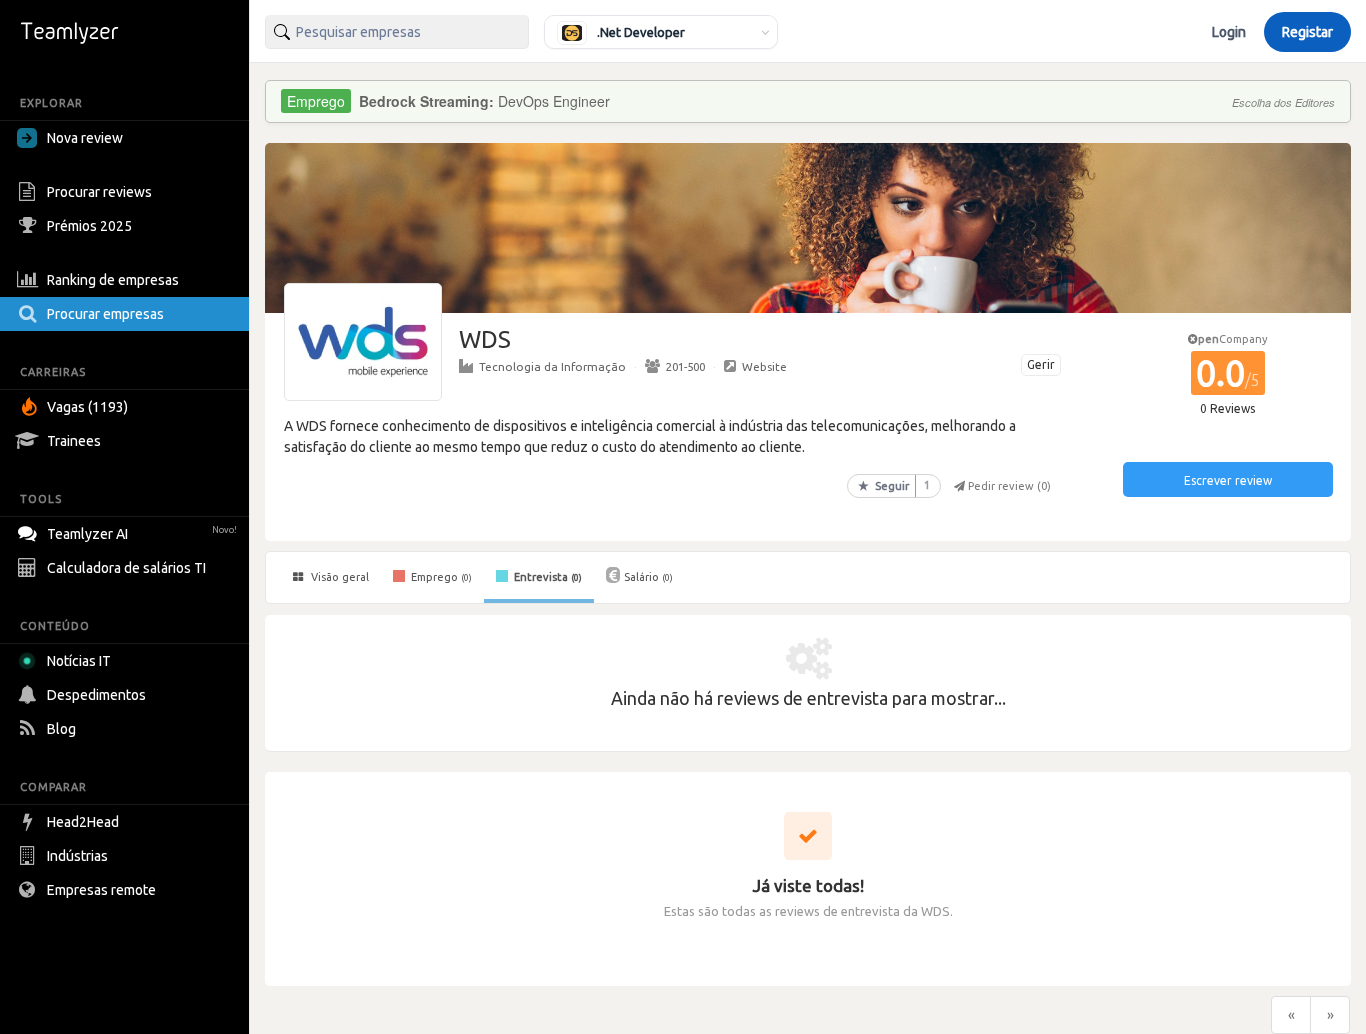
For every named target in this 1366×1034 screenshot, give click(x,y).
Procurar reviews (99, 192)
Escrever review (1228, 480)
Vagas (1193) (87, 407)
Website (764, 366)
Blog (61, 729)
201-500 (685, 366)
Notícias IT (79, 661)
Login (1229, 32)
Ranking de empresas (113, 280)
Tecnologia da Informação (552, 366)
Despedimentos (96, 695)
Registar (1307, 32)
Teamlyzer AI (142, 534)
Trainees (74, 441)
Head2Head (83, 822)
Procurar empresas (105, 314)
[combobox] (397, 32)
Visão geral (338, 577)
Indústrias (77, 856)
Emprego (440, 577)
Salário (648, 577)
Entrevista (546, 577)
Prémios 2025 (89, 226)
